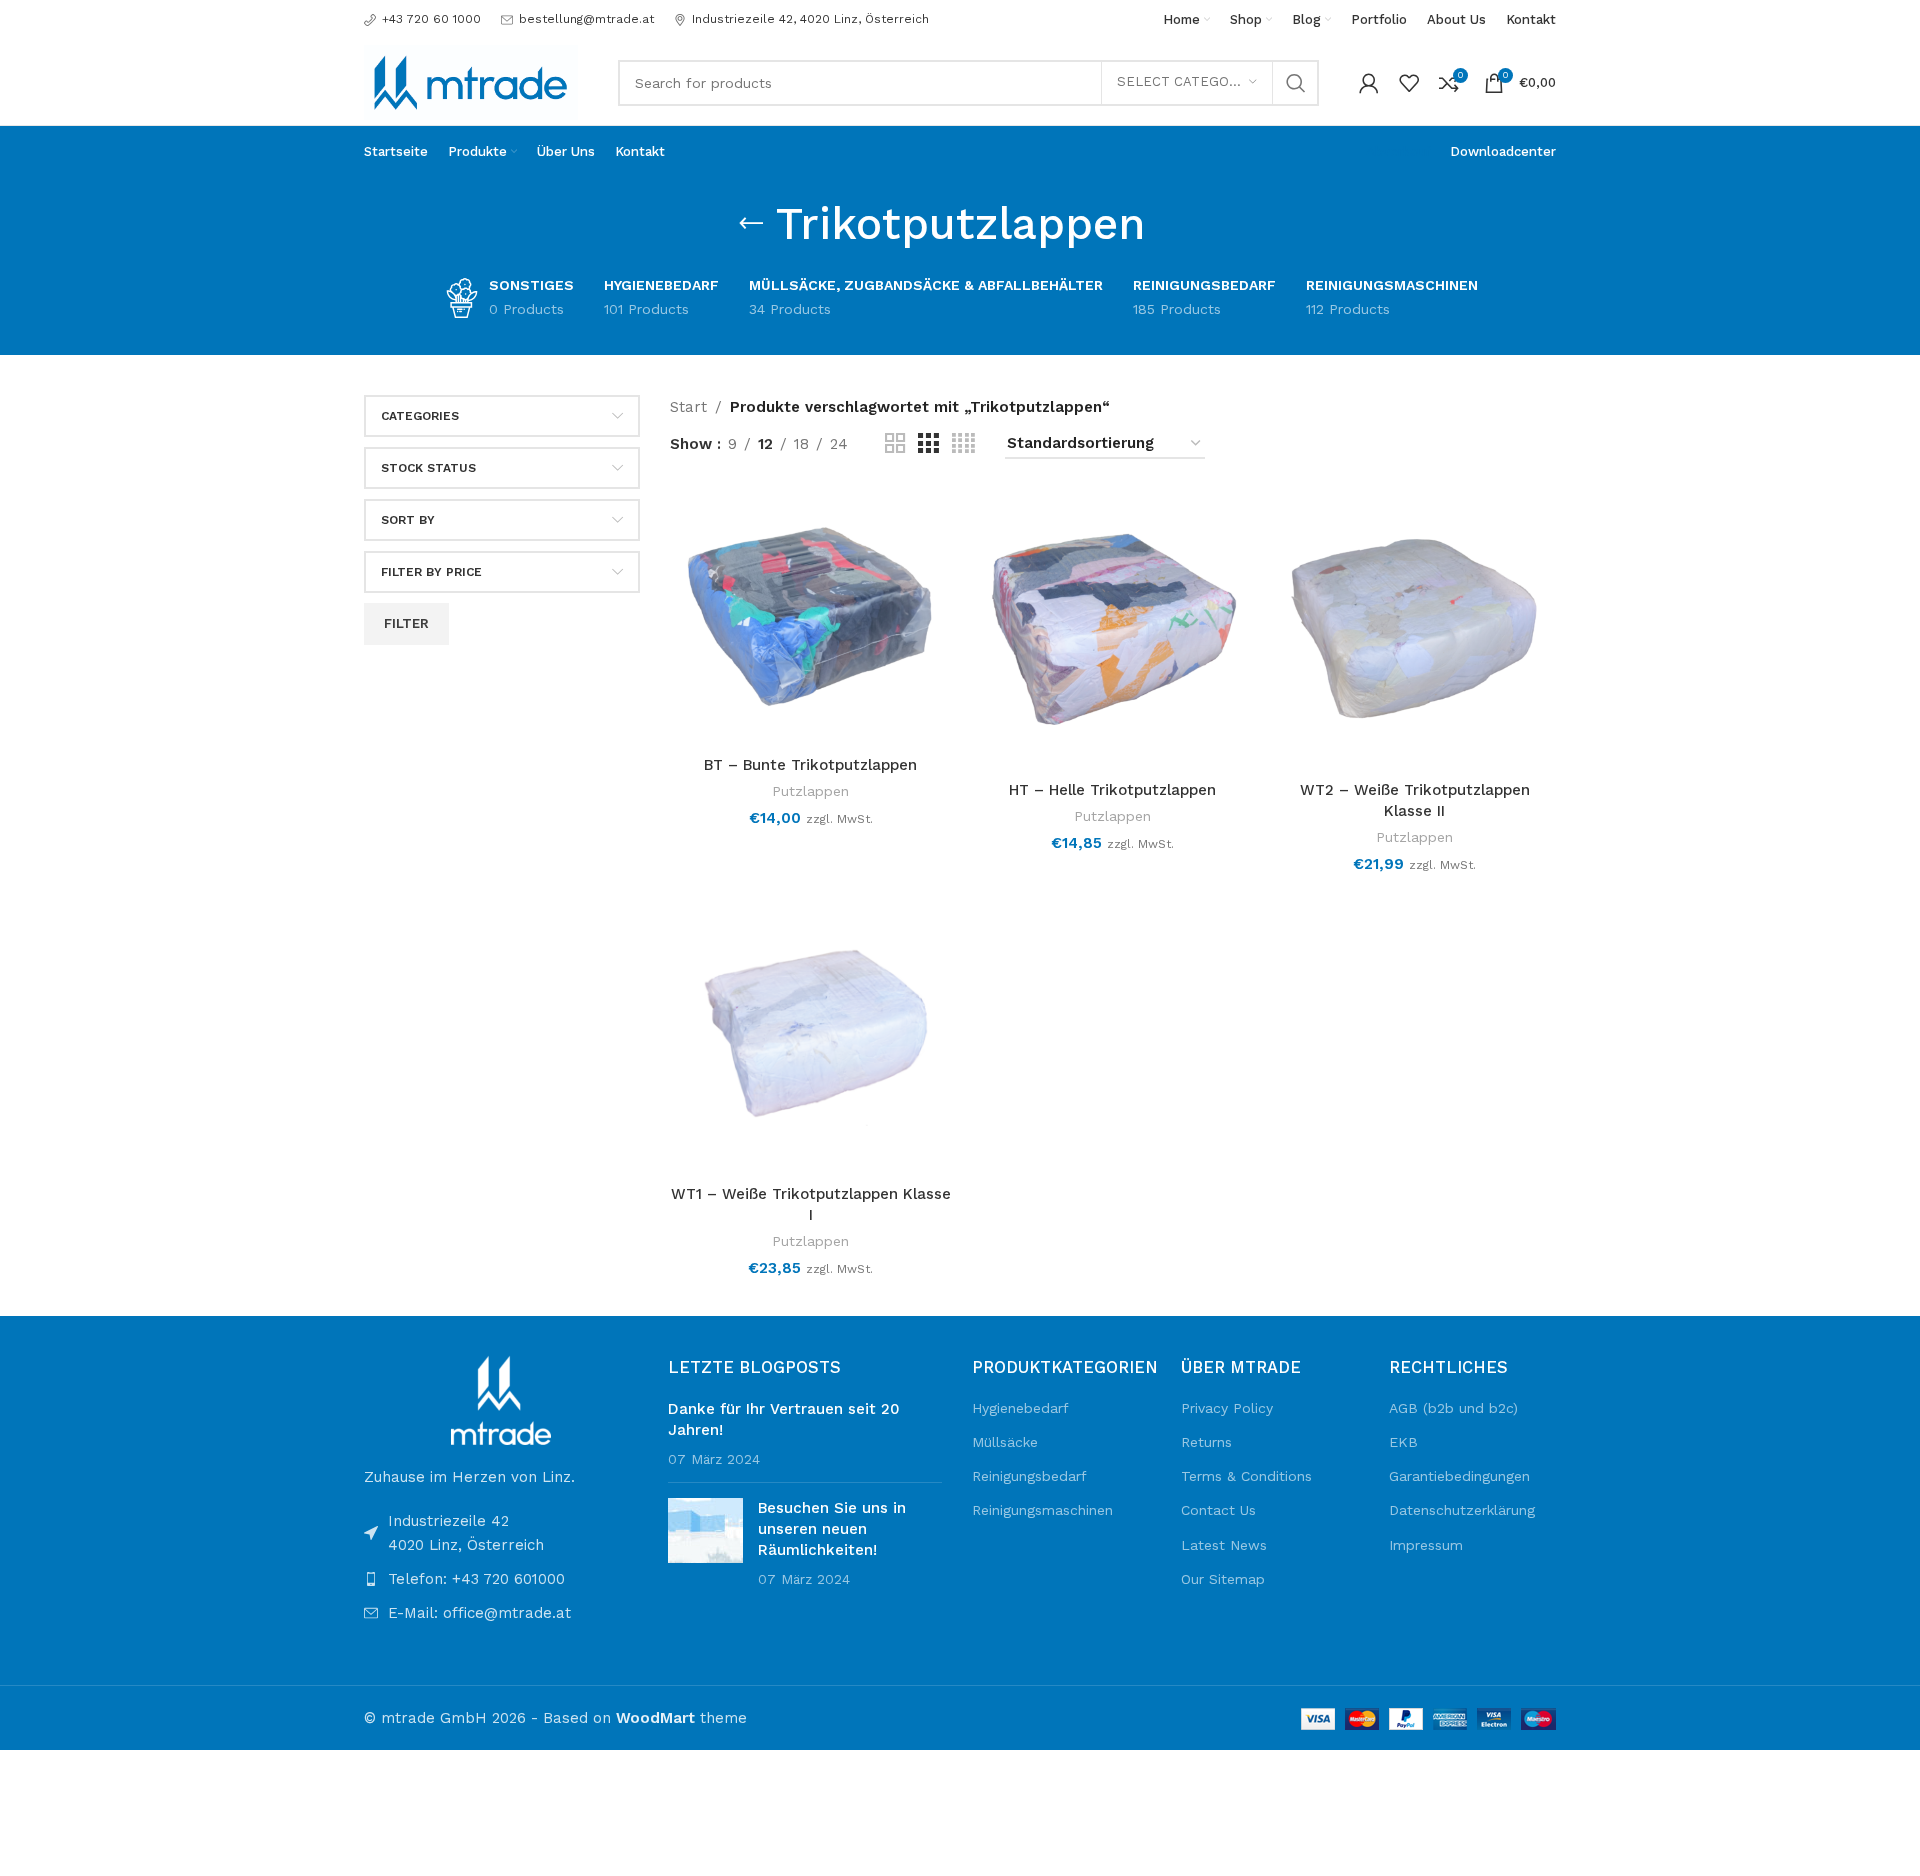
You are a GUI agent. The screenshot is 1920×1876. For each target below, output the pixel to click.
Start (688, 407)
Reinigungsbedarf (1029, 1476)
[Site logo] (471, 81)
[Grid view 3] (928, 444)
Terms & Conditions (1246, 1476)
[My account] (1369, 83)
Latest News (1224, 1545)
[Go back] (751, 224)
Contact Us (1218, 1510)
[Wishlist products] (1409, 83)
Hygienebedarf (1020, 1408)
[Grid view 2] (895, 444)
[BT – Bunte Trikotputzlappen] (811, 617)
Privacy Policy (1227, 1408)
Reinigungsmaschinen (1042, 1510)
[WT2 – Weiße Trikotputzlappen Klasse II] (1415, 630)
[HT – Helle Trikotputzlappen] (1113, 630)
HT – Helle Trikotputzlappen (1112, 790)
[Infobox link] (422, 19)
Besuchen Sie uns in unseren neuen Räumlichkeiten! (832, 1529)
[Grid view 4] (963, 444)
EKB (1403, 1442)
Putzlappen (810, 791)
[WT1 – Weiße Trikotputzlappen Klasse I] (811, 1033)
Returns (1206, 1442)
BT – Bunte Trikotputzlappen (810, 765)
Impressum (1426, 1545)
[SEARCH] (1296, 83)
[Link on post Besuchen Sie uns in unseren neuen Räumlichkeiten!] (705, 1530)
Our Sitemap (1223, 1579)
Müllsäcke (1005, 1442)
